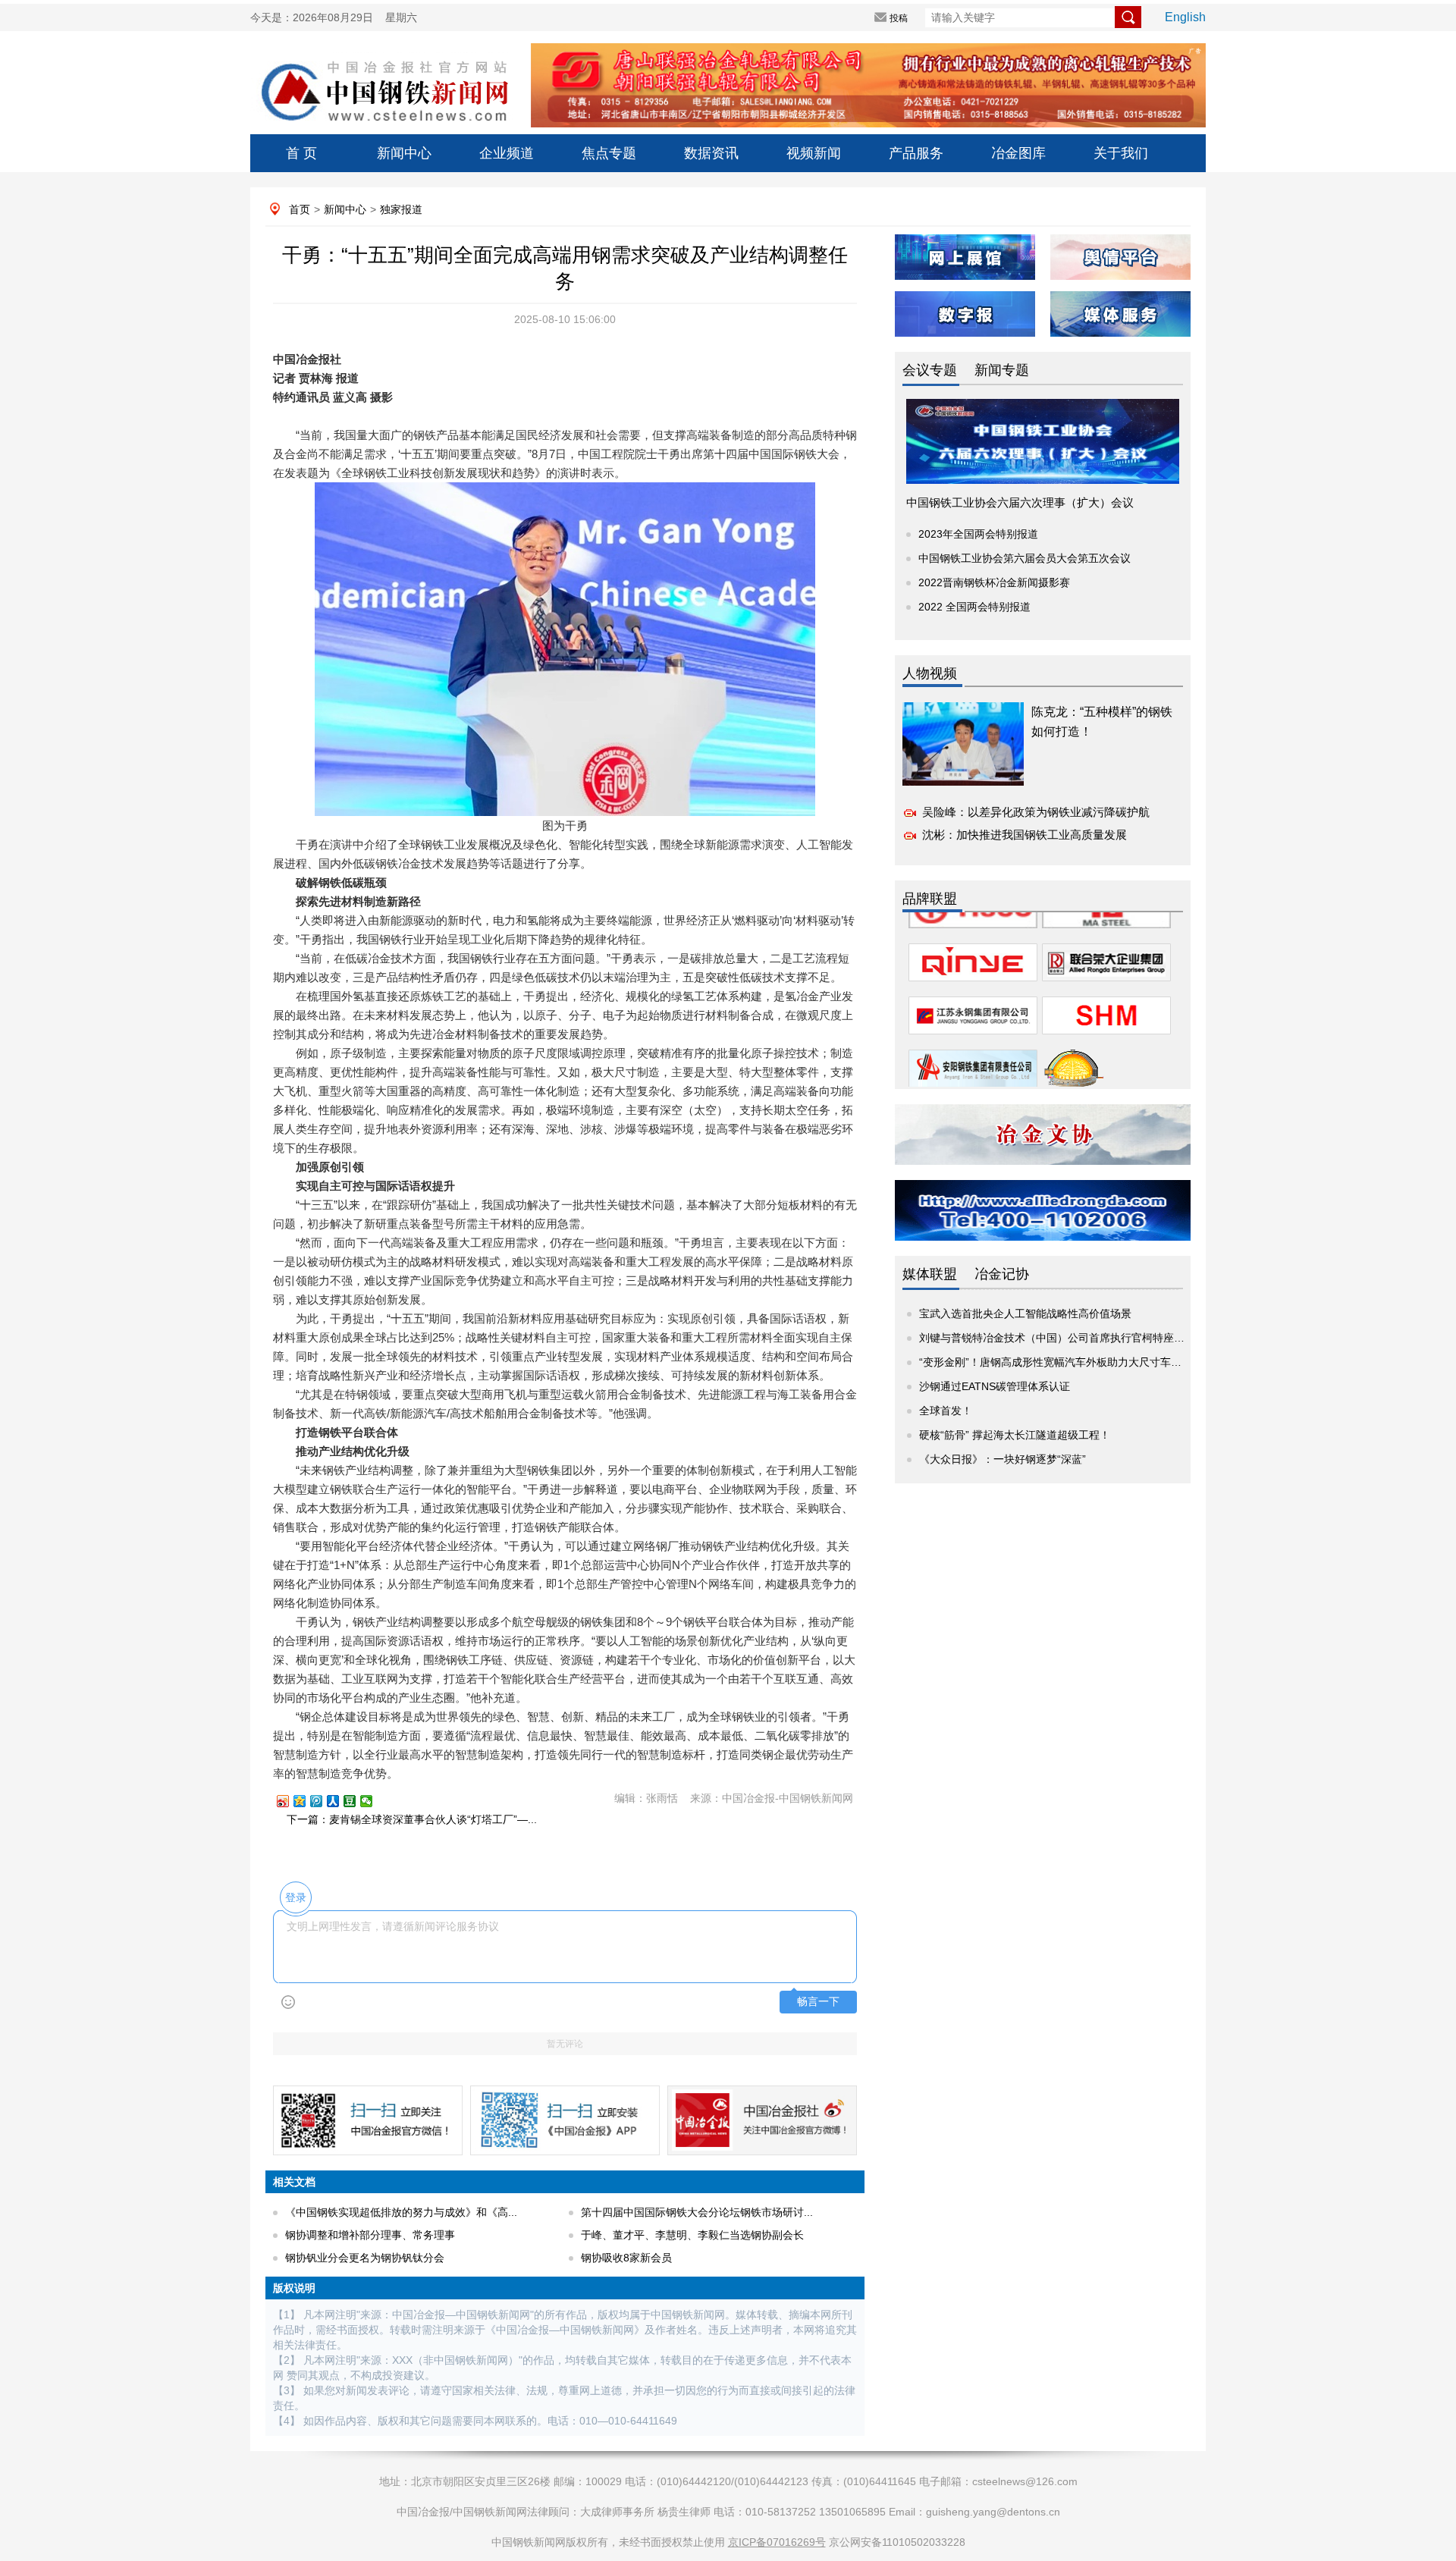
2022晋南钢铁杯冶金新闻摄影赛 (994, 582)
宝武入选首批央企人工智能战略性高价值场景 (1025, 1313)
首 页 (301, 153)
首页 (300, 209)
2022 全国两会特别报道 (974, 607)
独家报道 (401, 209)
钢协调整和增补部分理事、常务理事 (370, 2235)
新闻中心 (404, 153)
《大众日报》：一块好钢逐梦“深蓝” (1003, 1459)
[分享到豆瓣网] (356, 1801)
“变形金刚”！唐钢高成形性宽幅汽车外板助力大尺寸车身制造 (1061, 1362)
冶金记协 (1002, 1274)
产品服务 (916, 153)
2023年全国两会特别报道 (978, 534)
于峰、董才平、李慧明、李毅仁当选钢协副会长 (692, 2235)
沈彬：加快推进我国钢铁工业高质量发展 (1025, 835)
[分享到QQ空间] (306, 1801)
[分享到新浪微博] (290, 1801)
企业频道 (507, 153)
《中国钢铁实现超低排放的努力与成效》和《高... (401, 2212)
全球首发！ (946, 1411)
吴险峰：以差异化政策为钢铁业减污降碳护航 (1036, 812)
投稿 (899, 18)
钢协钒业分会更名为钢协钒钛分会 (365, 2258)
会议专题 (930, 370)
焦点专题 (609, 153)
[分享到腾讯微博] (323, 1801)
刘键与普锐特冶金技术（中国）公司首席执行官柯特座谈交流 (1062, 1338)
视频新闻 (814, 153)
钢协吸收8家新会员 (626, 2258)
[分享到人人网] (340, 1801)
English (1185, 17)
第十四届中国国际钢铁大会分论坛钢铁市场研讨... (697, 2212)
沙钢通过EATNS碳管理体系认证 (995, 1386)
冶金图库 (1018, 153)
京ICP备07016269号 (777, 2542)
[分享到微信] (373, 1801)
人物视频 (930, 673)
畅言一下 (818, 2002)
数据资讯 (711, 153)
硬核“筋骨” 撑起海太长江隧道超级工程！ (1015, 1435)
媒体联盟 (930, 1274)
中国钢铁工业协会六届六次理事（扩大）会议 (1020, 502)
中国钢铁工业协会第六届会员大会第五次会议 (1025, 558)
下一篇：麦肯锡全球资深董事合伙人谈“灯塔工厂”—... (412, 1819)
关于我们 (1121, 153)
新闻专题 (1002, 370)
